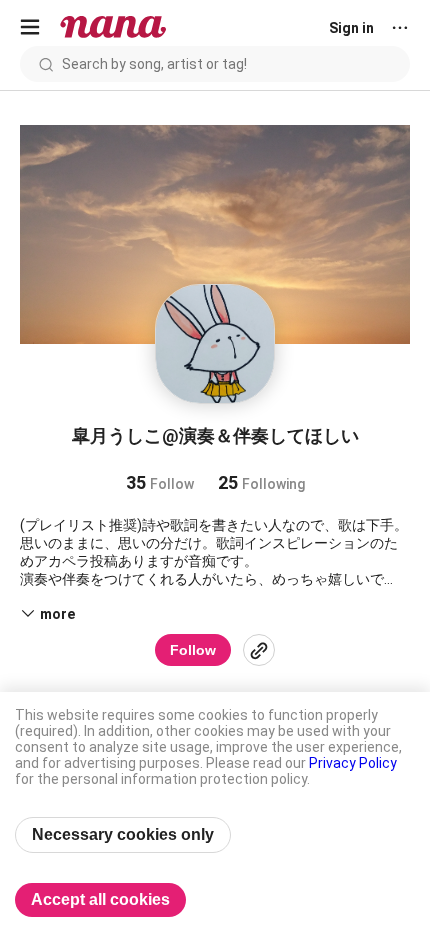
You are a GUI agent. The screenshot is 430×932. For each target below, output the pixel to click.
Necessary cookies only (123, 834)
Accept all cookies (100, 899)
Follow (193, 650)
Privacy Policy (353, 763)
